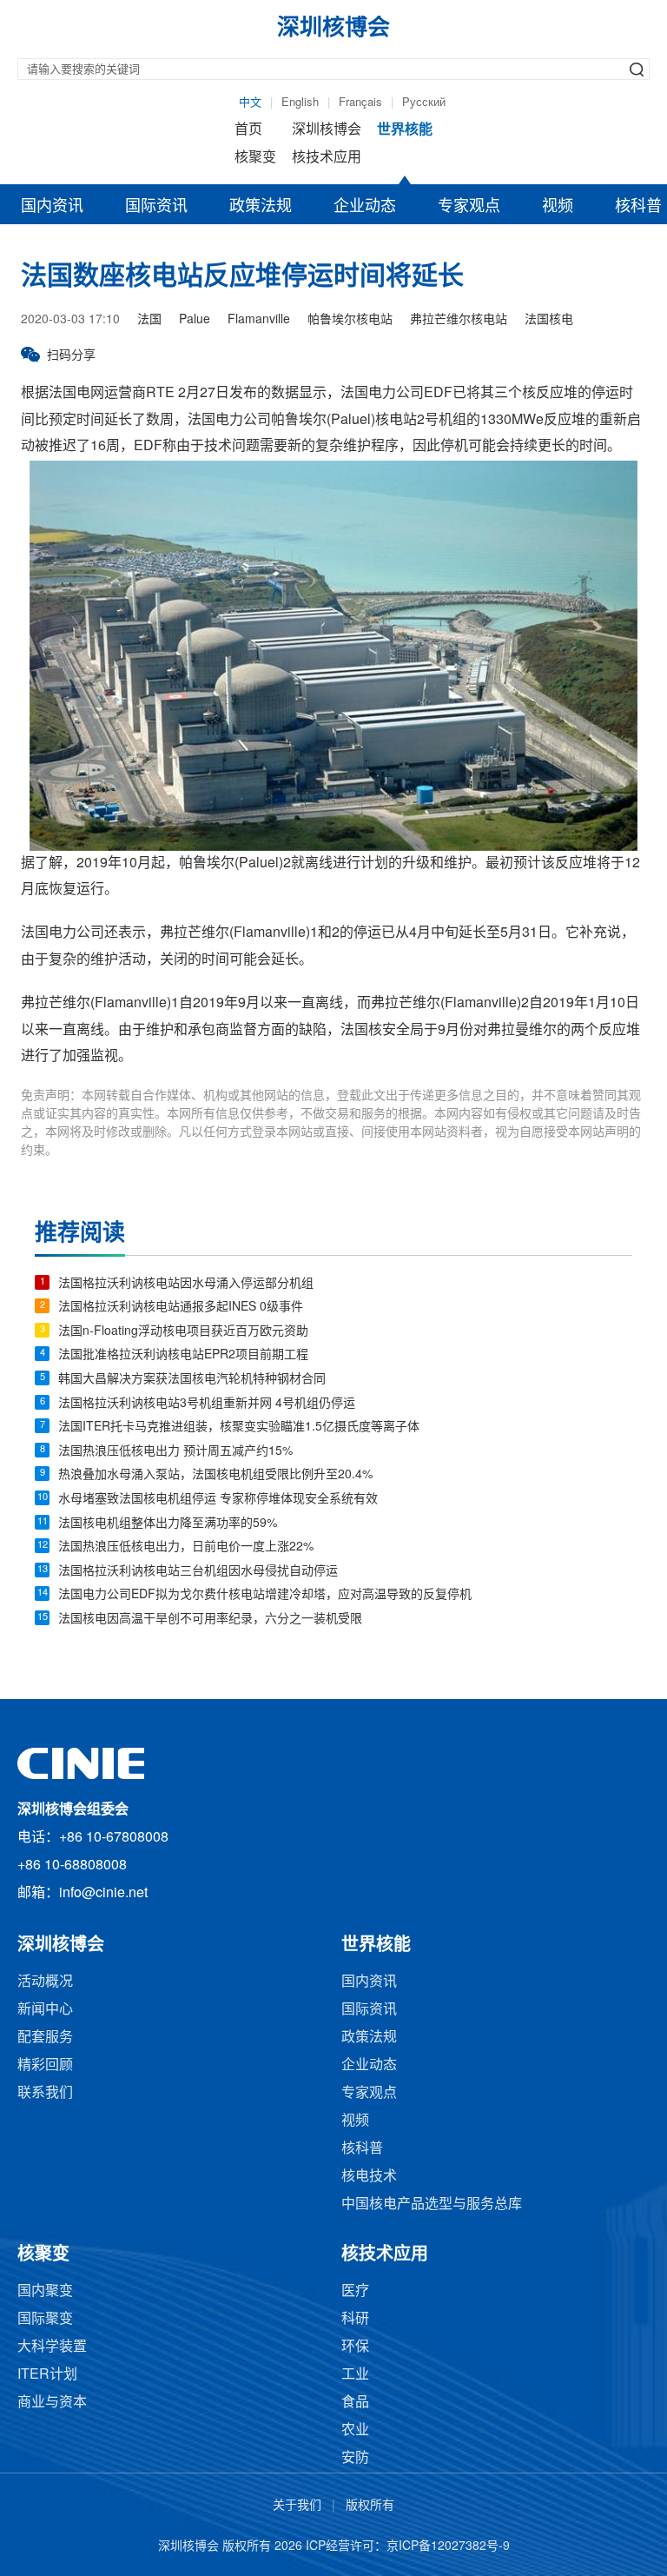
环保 (355, 2347)
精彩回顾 (45, 2065)
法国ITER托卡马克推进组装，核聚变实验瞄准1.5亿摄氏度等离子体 (239, 1427)
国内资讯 (52, 207)
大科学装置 (52, 2347)
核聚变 (255, 158)
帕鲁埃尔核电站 (350, 320)
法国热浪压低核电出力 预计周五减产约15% (175, 1452)
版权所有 (370, 2506)
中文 (250, 103)
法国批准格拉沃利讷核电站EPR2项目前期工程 (183, 1355)
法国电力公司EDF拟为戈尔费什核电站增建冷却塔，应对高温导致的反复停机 (265, 1595)
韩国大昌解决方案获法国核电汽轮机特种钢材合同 (192, 1380)
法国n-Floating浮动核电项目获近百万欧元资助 (183, 1332)
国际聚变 (45, 2319)
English (300, 103)
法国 (149, 320)
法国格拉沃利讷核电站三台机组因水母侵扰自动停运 (198, 1572)
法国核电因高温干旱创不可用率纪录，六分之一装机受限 (210, 1620)
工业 (355, 2375)
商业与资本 (52, 2403)
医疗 (355, 2291)
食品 (355, 2403)
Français (360, 103)
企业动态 (365, 207)
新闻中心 (45, 2010)
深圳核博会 (327, 130)
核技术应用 (327, 158)
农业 (355, 2430)
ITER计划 (47, 2375)
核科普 (362, 2149)
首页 (248, 130)
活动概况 (45, 1982)
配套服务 (45, 2038)
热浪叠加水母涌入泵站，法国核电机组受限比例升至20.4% (215, 1475)
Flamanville (259, 320)
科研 (355, 2319)
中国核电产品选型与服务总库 (432, 2204)
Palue (195, 320)
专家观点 (469, 207)
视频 (558, 207)
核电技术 (369, 2177)
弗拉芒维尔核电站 (459, 320)
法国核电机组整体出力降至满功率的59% (168, 1524)
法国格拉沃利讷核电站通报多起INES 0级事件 (181, 1308)
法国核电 (549, 320)
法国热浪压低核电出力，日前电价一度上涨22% (186, 1547)
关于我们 (297, 2506)
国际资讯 (156, 207)
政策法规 (261, 207)
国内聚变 (45, 2291)
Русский (424, 103)
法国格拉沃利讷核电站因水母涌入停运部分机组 (186, 1284)
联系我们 (45, 2093)
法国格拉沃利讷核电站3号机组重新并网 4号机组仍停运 (207, 1404)
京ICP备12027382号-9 (448, 2547)
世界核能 (405, 130)
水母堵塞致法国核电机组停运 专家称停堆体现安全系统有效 (218, 1500)
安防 (355, 2458)
